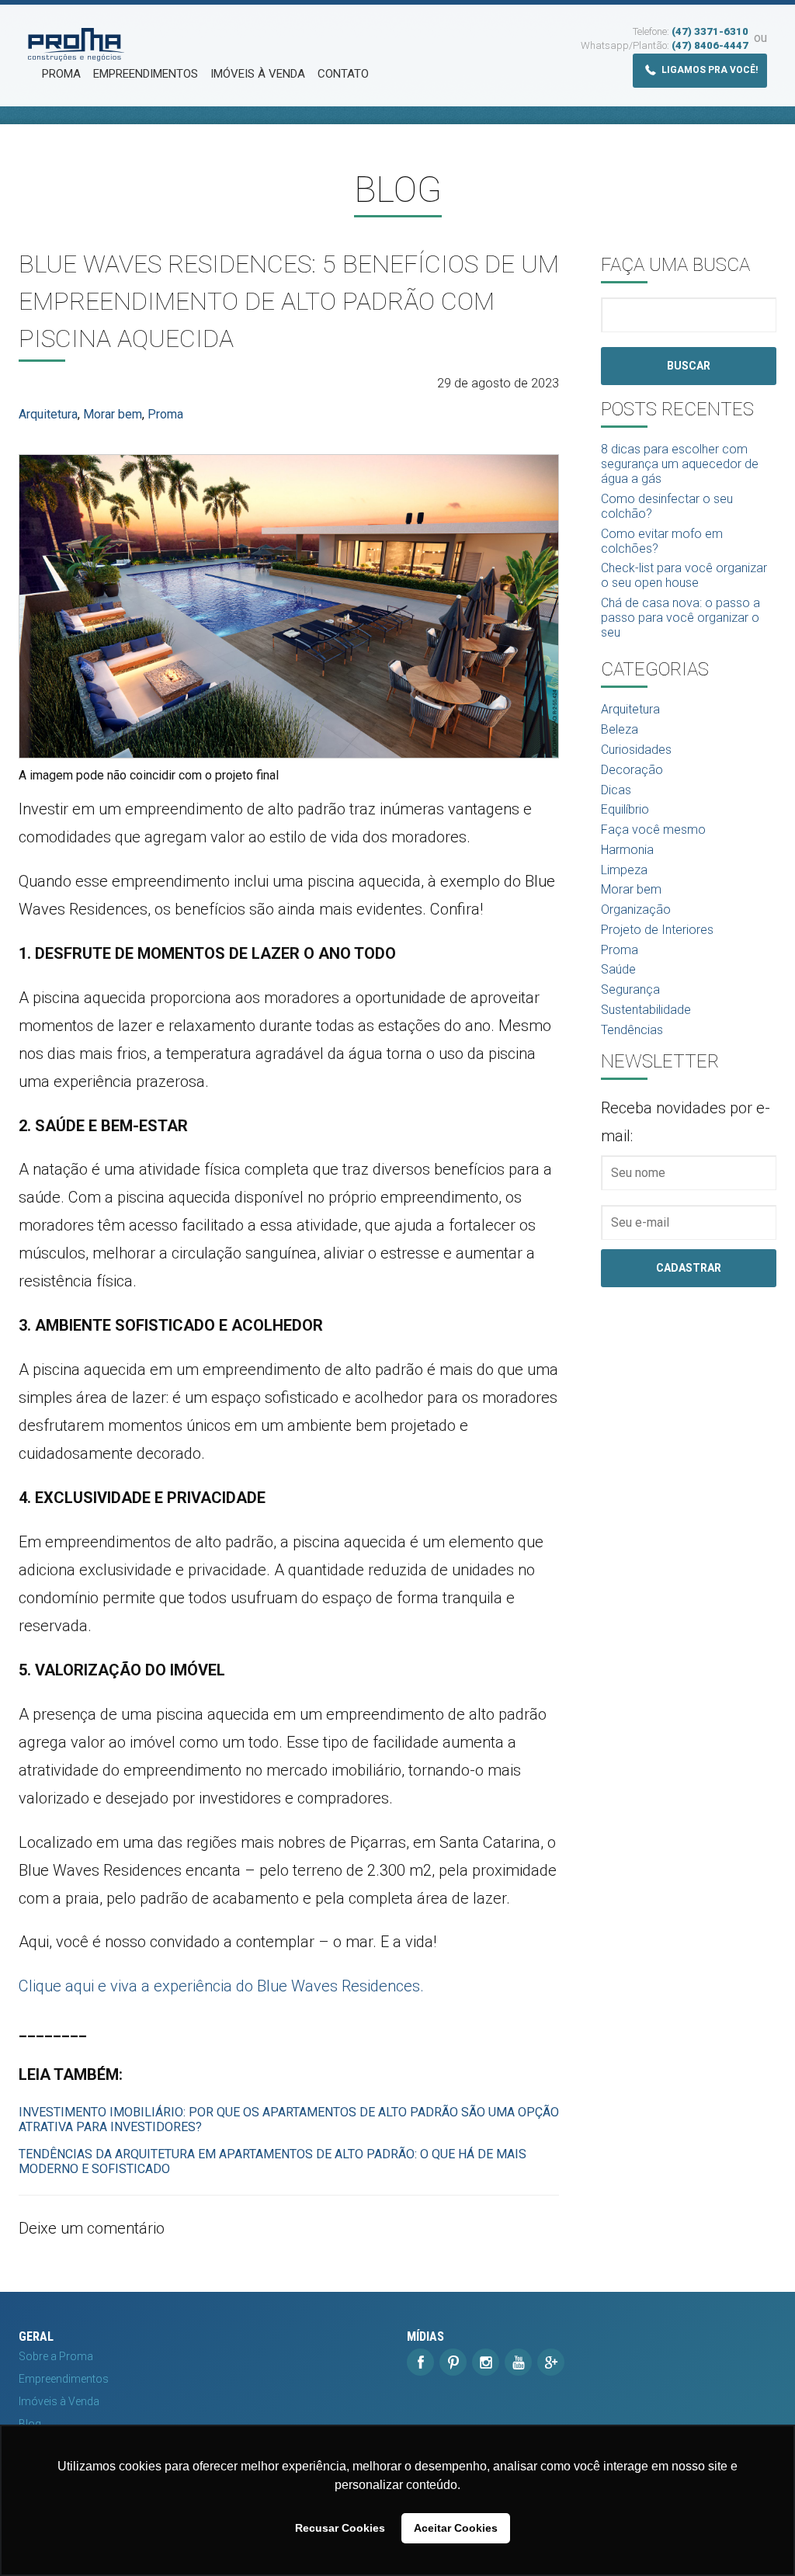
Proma (61, 74)
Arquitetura (48, 414)
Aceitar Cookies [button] (456, 2528)
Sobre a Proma (56, 2356)
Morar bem (113, 414)
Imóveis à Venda (258, 74)
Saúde (618, 969)
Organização (636, 910)
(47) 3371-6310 (710, 31)
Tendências (632, 1030)
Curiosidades (636, 750)
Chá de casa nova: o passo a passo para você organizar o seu (680, 618)
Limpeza (624, 870)
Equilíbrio (625, 809)
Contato (343, 74)
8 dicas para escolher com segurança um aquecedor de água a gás (680, 464)
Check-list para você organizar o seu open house (684, 575)
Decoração (632, 770)
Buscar (689, 366)
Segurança (630, 989)
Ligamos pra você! (708, 70)
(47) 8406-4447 (710, 45)
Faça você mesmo (653, 830)
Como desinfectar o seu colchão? (667, 506)
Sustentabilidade (646, 1010)
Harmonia (627, 850)
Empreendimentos (146, 74)
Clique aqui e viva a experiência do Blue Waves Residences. (221, 1986)
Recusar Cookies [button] (340, 2528)
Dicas (616, 790)
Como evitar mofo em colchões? (662, 541)
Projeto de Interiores (657, 930)
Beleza (620, 729)
